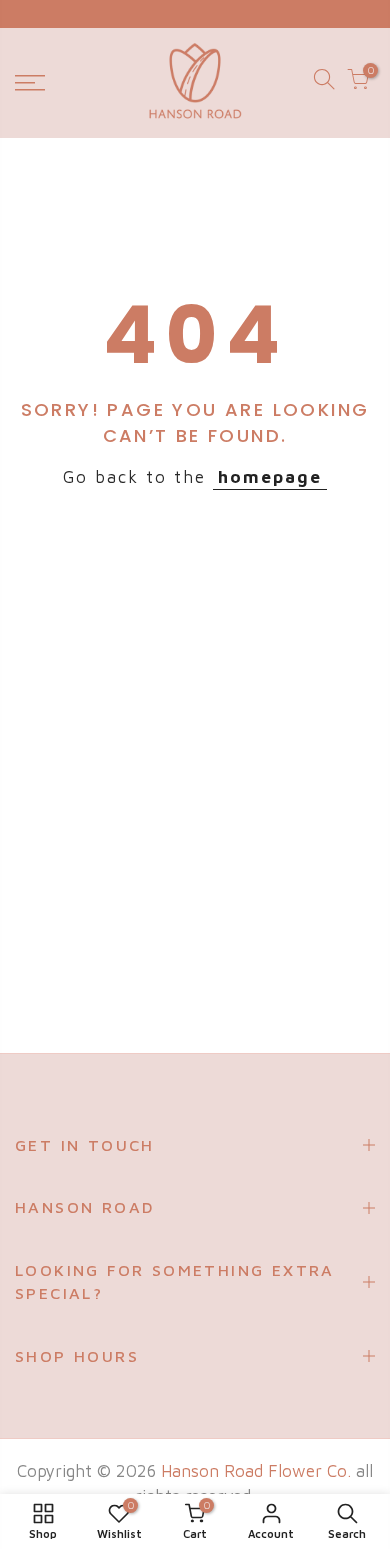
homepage (270, 477)
